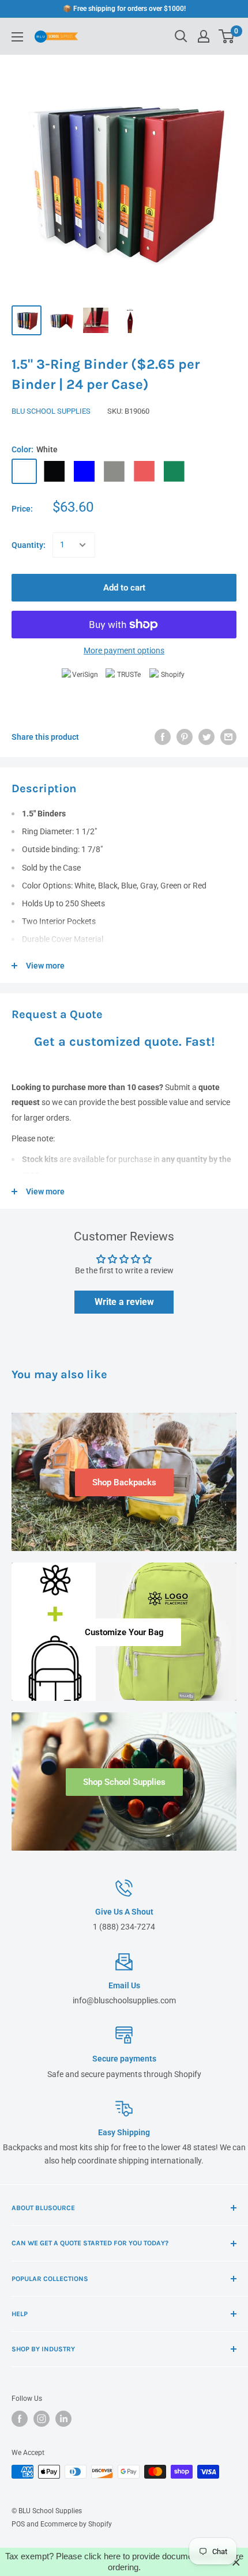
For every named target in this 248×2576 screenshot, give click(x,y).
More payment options (124, 650)
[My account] (204, 36)
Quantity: (29, 545)
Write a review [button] (124, 1302)
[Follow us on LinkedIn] (63, 2419)
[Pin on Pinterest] (185, 737)
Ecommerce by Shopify (76, 2524)
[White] (24, 471)
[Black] (54, 471)
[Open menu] (17, 37)
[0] (227, 36)
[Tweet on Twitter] (206, 737)
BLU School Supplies (51, 411)
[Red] (144, 471)
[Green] (174, 471)
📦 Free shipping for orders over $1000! (124, 9)
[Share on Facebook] (163, 737)
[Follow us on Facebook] (20, 2419)
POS (18, 2524)
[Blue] (84, 471)
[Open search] (181, 36)
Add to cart (124, 588)
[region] (124, 2562)
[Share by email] (228, 737)
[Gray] (114, 471)
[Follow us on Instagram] (42, 2419)
